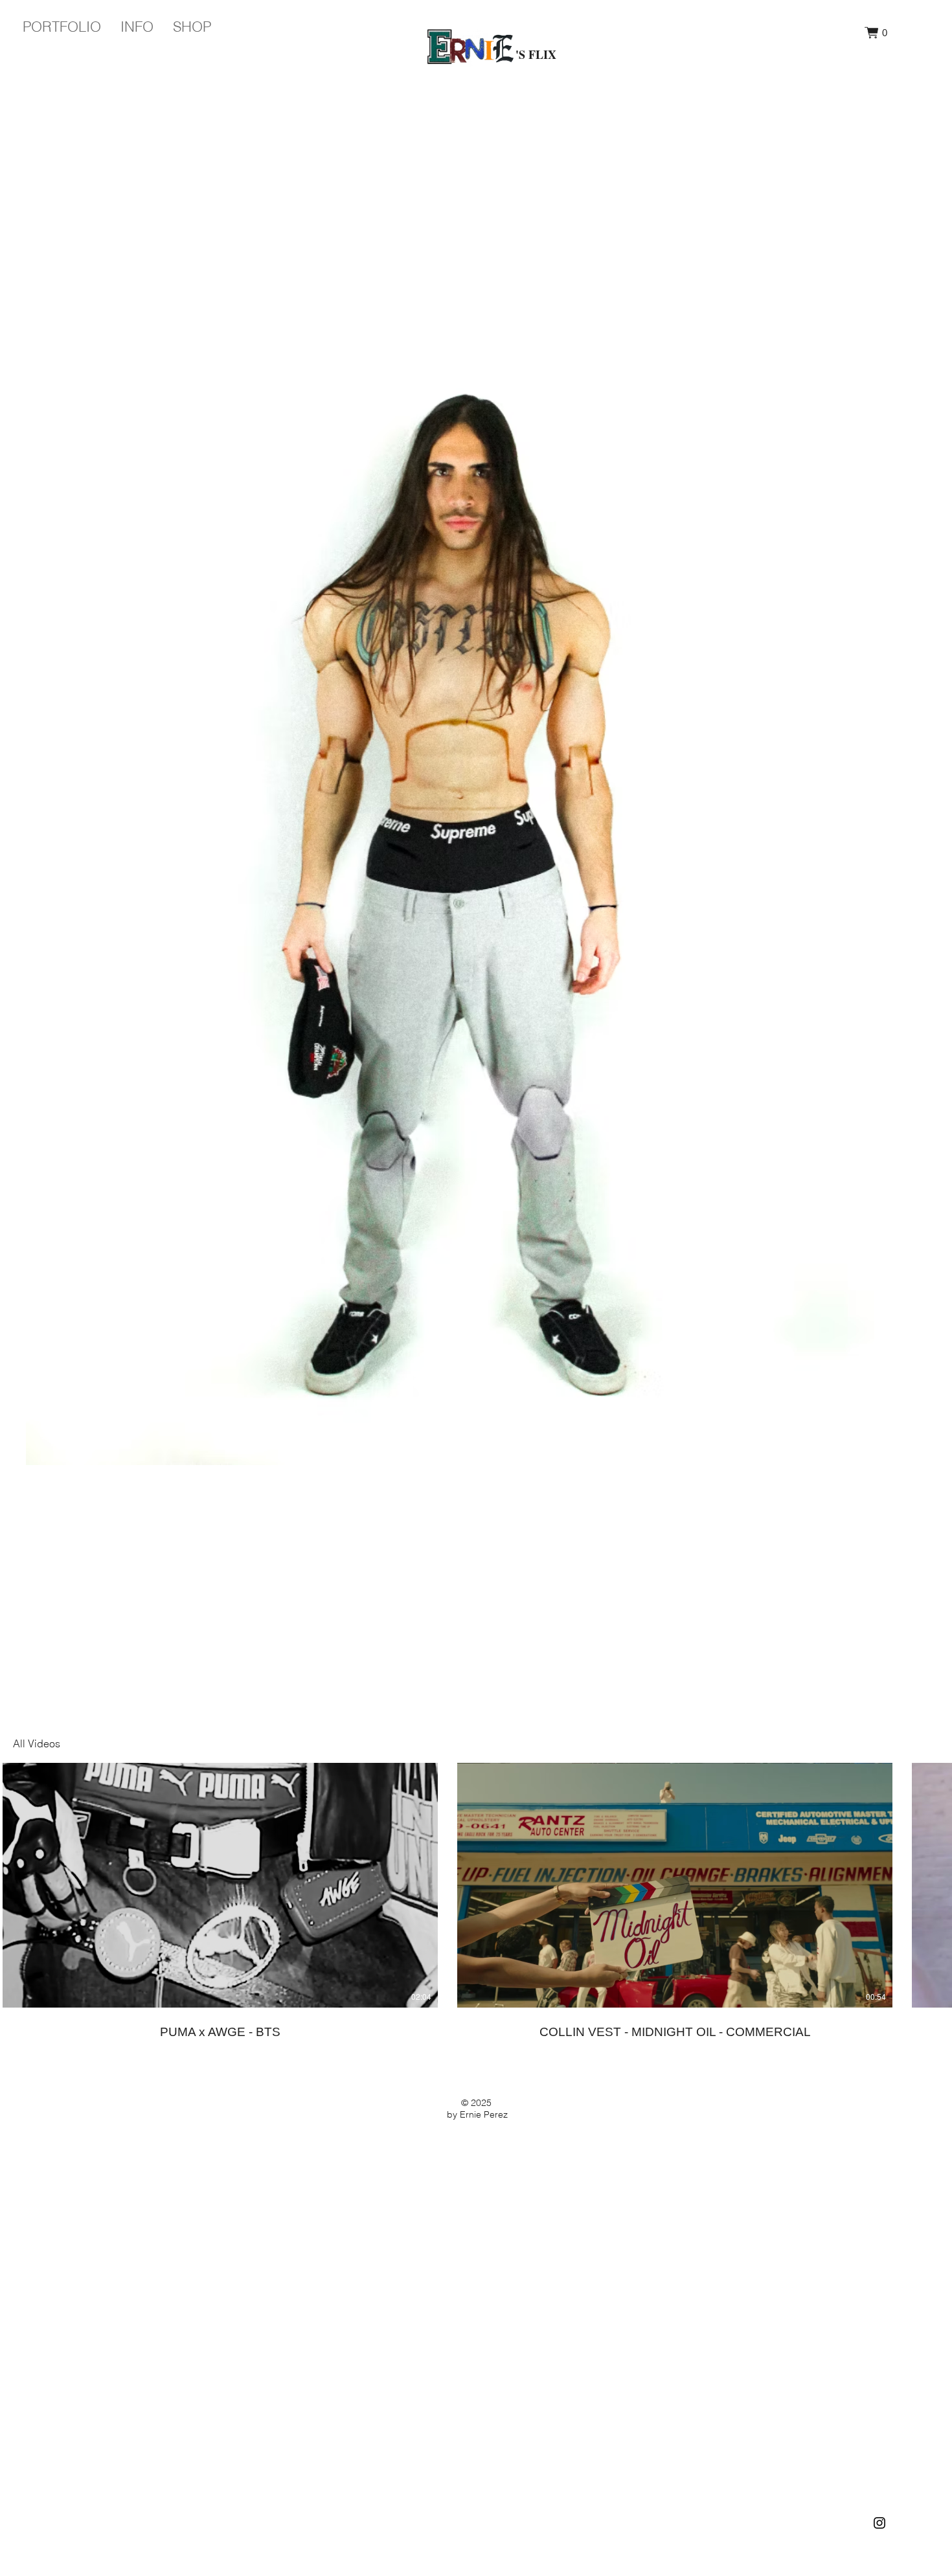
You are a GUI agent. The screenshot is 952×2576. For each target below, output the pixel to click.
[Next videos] (934, 1883)
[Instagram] (879, 2523)
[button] (876, 33)
